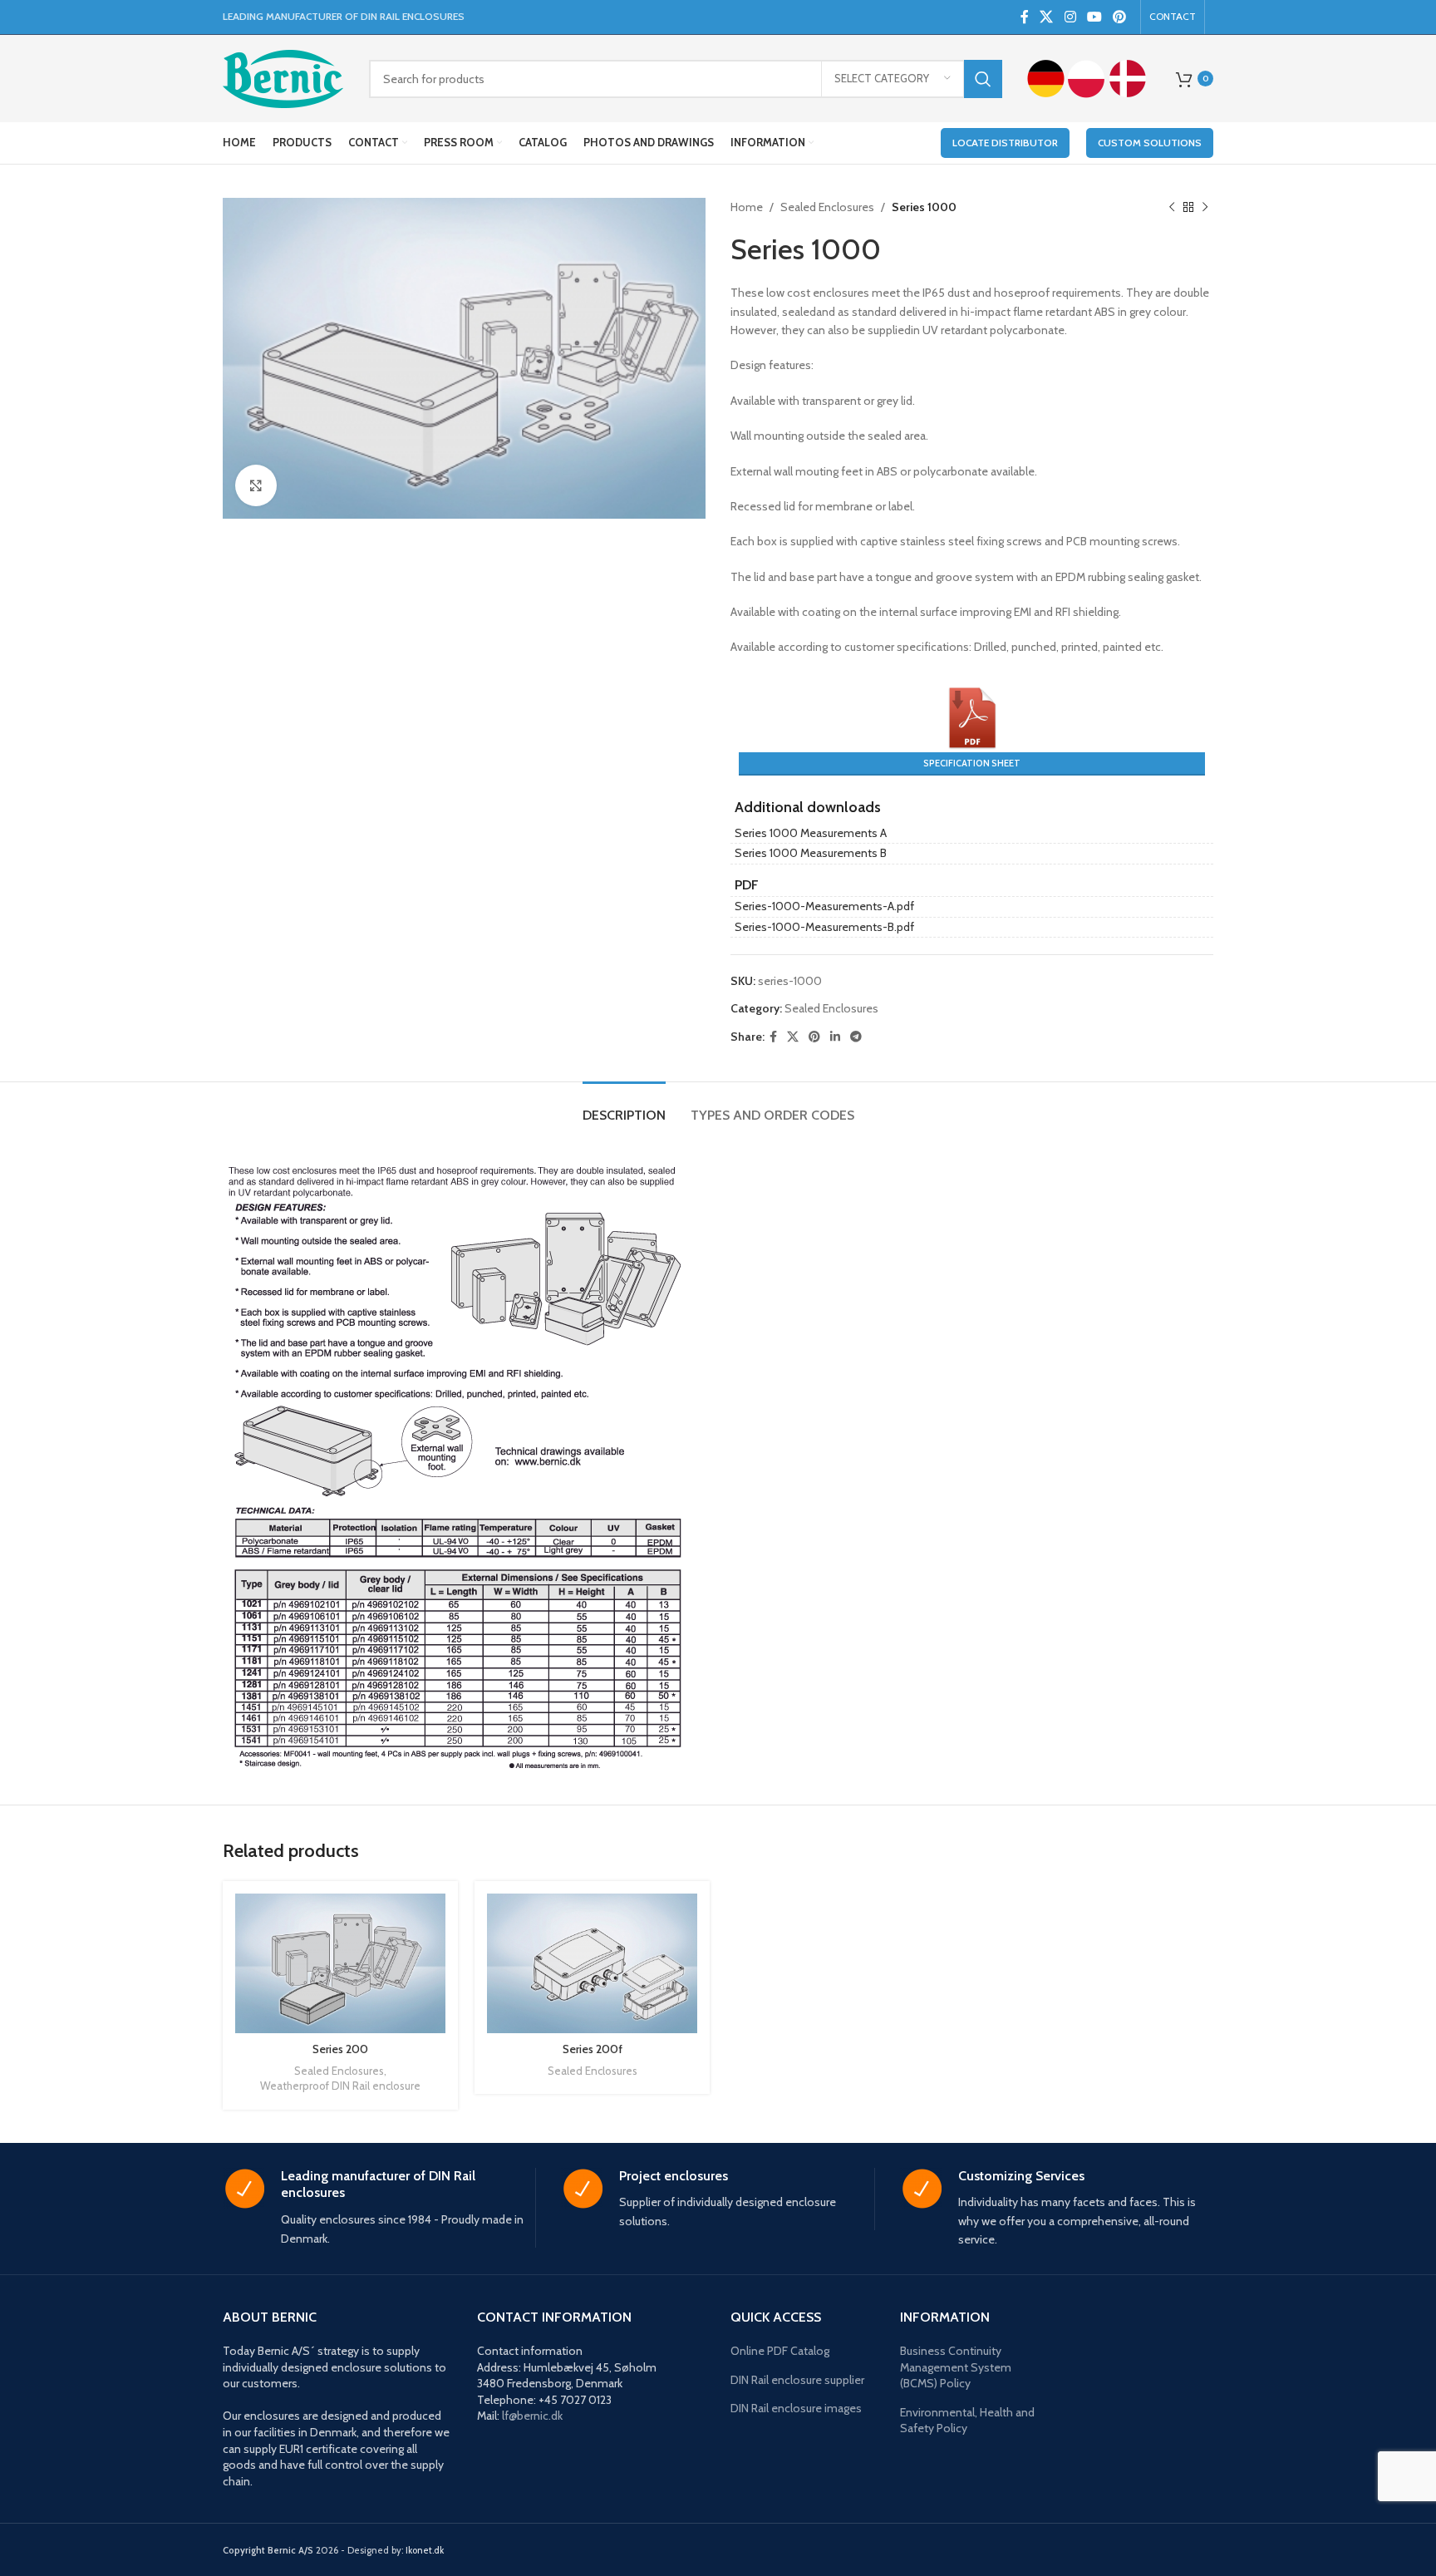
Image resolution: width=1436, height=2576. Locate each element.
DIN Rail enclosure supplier (797, 2380)
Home (747, 207)
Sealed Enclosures (827, 207)
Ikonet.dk (425, 2550)
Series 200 (340, 2049)
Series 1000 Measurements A (811, 833)
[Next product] (1205, 207)
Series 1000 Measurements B (811, 853)
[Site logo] (283, 77)
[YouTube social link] (1094, 17)
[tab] (624, 1107)
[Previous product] (1172, 207)
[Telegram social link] (856, 1037)
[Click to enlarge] (256, 485)
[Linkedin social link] (835, 1037)
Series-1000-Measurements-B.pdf (824, 927)
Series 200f (593, 2049)
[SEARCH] (983, 79)
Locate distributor (1005, 143)
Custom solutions (1150, 143)
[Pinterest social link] (1120, 17)
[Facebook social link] (1024, 17)
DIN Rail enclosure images (796, 2408)
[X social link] (1047, 17)
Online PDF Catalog (780, 2351)
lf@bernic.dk (532, 2416)
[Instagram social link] (1070, 17)
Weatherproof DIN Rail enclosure (340, 2086)
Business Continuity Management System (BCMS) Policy (956, 2367)
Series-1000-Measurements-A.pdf (824, 906)
